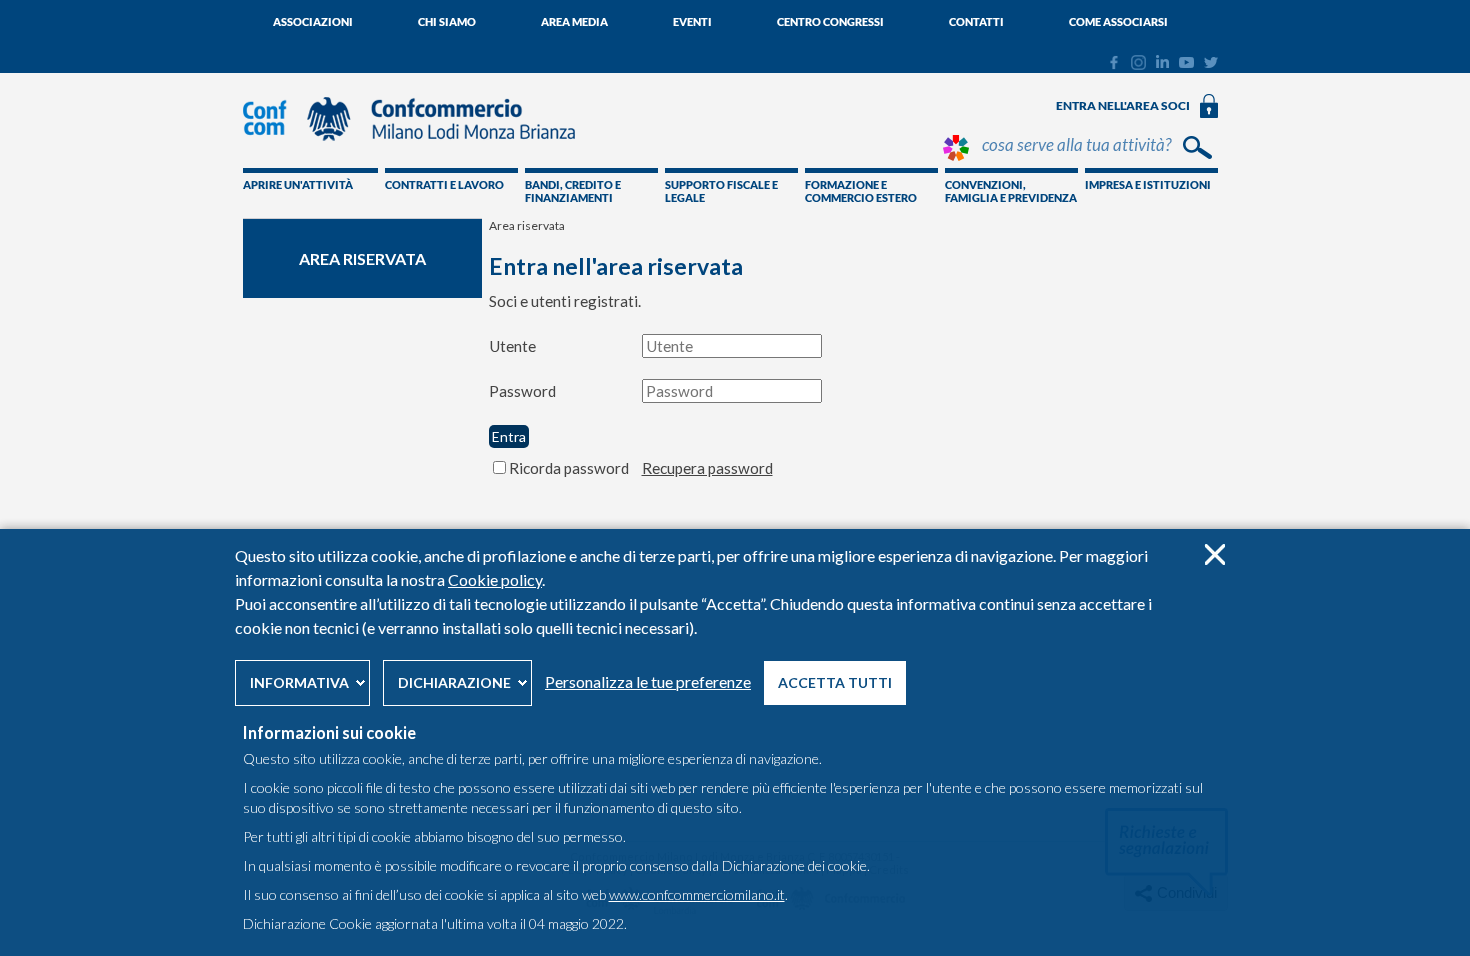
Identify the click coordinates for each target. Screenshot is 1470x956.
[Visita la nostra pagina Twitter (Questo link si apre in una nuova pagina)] (1211, 63)
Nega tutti (1214, 554)
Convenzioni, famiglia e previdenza (1011, 191)
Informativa (299, 682)
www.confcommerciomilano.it (697, 894)
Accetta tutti (835, 682)
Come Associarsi (1118, 21)
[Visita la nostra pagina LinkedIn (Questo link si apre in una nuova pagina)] (1162, 63)
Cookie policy (495, 579)
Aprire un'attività (298, 184)
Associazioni (313, 21)
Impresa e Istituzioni (1148, 184)
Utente (512, 346)
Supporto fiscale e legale (721, 191)
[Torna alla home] (419, 150)
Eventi (692, 21)
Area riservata (362, 258)
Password (522, 391)
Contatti (976, 21)
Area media (574, 21)
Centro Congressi (830, 21)
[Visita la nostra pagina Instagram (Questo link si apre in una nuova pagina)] (1138, 65)
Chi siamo (447, 21)
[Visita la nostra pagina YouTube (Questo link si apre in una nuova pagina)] (1186, 63)
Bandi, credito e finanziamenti (573, 191)
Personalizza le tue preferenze (648, 681)
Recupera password (707, 468)
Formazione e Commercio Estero (861, 191)
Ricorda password (569, 468)
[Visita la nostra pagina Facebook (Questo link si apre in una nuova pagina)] (1113, 65)
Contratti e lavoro (444, 184)
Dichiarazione (454, 682)
